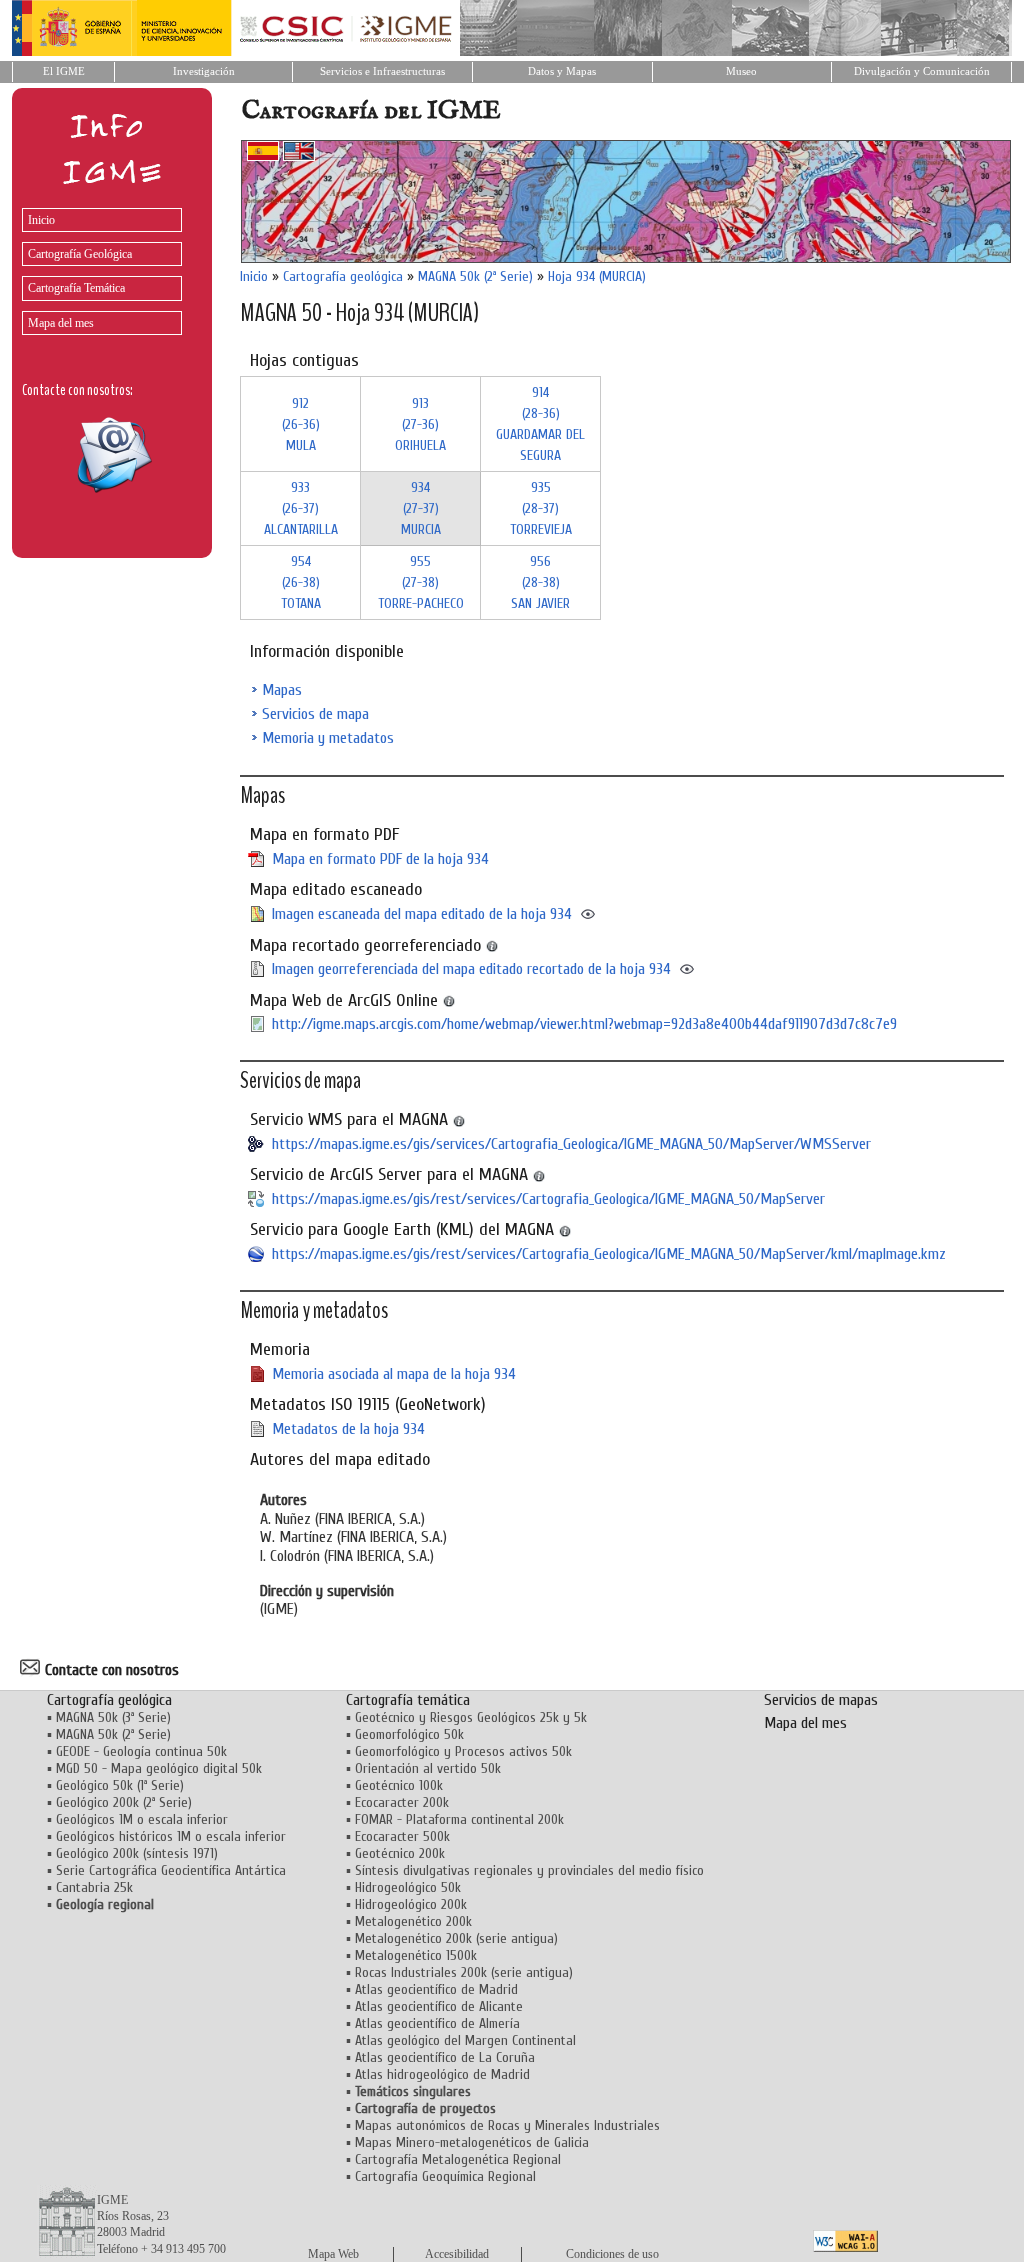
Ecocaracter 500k (402, 1836)
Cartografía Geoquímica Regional (445, 2176)
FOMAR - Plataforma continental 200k (459, 1819)
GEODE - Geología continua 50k (141, 1751)
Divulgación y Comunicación (922, 71)
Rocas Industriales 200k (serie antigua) (464, 1972)
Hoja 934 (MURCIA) (597, 276)
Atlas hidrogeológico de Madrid (442, 2074)
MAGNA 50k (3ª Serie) (113, 1717)
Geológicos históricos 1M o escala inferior (171, 1836)
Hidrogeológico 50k (408, 1887)
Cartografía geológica (343, 276)
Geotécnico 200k (400, 1853)
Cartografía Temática (76, 288)
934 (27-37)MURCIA (421, 508)
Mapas (282, 690)
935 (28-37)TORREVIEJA (541, 508)
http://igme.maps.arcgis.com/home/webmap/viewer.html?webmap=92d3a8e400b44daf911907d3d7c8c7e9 (584, 1024)
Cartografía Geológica (80, 254)
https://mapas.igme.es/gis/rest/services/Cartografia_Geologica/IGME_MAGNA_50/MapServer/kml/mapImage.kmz (609, 1254)
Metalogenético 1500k (416, 1955)
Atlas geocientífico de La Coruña (445, 2057)
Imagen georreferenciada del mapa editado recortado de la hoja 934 (471, 969)
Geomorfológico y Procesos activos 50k (463, 1751)
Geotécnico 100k (399, 1785)
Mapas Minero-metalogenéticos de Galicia (472, 2142)
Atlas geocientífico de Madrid (436, 1989)
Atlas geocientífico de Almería (437, 2023)
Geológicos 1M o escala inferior (142, 1819)
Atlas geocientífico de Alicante (439, 2006)
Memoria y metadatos (328, 738)
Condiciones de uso (612, 2254)
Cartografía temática (408, 1700)
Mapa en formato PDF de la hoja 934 (380, 859)
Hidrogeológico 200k (411, 1904)
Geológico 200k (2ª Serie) (124, 1802)
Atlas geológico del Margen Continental (465, 2040)
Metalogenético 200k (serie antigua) (456, 1938)
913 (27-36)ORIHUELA (420, 424)
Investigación (204, 71)
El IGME (64, 71)
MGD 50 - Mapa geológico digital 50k (159, 1768)
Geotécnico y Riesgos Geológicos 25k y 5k (471, 1717)
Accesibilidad (457, 2254)
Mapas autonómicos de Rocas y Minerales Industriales (507, 2125)
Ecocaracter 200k (402, 1802)
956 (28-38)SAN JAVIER (540, 582)
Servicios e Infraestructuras (382, 71)
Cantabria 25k (94, 1887)
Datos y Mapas (562, 71)
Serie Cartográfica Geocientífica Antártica (171, 1870)
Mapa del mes (61, 323)
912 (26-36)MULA (301, 424)
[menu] (97, 266)
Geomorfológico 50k (409, 1734)
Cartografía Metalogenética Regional (458, 2159)
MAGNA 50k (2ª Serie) (475, 276)
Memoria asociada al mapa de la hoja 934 (394, 1374)
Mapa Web (333, 2254)
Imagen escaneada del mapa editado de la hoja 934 (422, 914)
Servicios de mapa (315, 714)
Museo (741, 71)
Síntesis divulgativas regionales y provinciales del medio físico (529, 1870)
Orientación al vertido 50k (428, 1768)
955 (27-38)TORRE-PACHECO (421, 582)
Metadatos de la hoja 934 (348, 1429)
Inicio (41, 220)
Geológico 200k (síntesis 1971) (137, 1853)
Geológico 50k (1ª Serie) (120, 1785)
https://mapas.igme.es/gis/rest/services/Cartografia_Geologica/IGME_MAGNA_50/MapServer (548, 1199)
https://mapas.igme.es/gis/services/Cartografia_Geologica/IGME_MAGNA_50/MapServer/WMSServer (571, 1144)
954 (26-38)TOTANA (301, 582)
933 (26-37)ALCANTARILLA (301, 508)
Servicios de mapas (821, 1700)
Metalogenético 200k (413, 1921)
